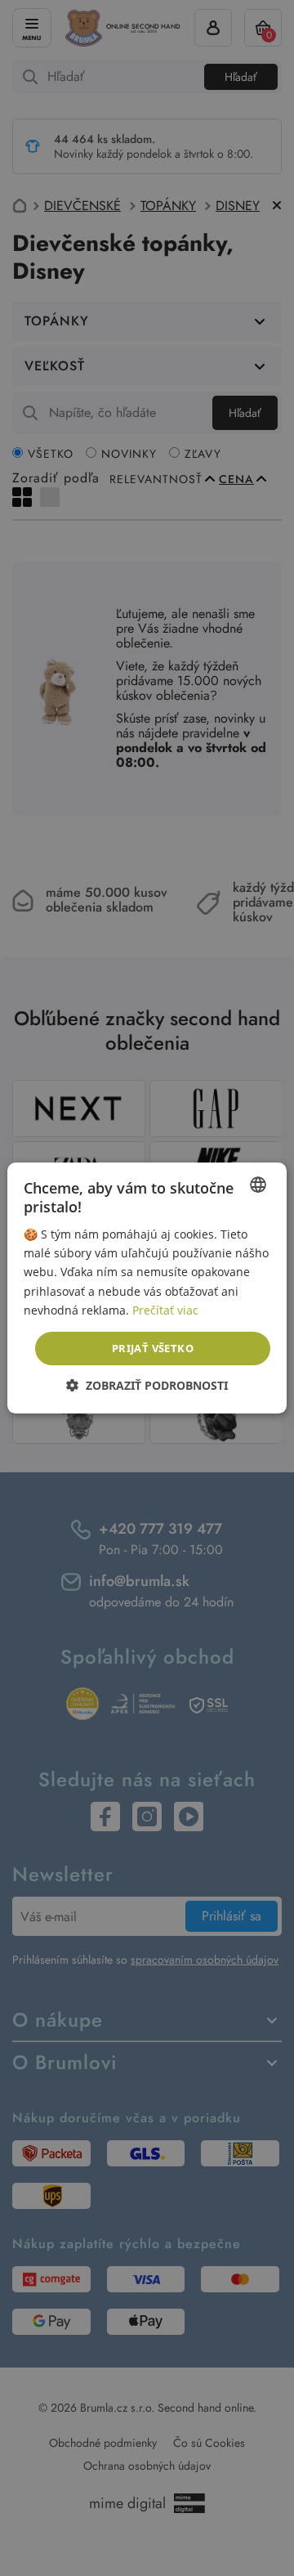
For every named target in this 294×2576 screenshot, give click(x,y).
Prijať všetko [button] (153, 1348)
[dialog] (147, 1288)
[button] (147, 1385)
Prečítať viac (165, 1310)
